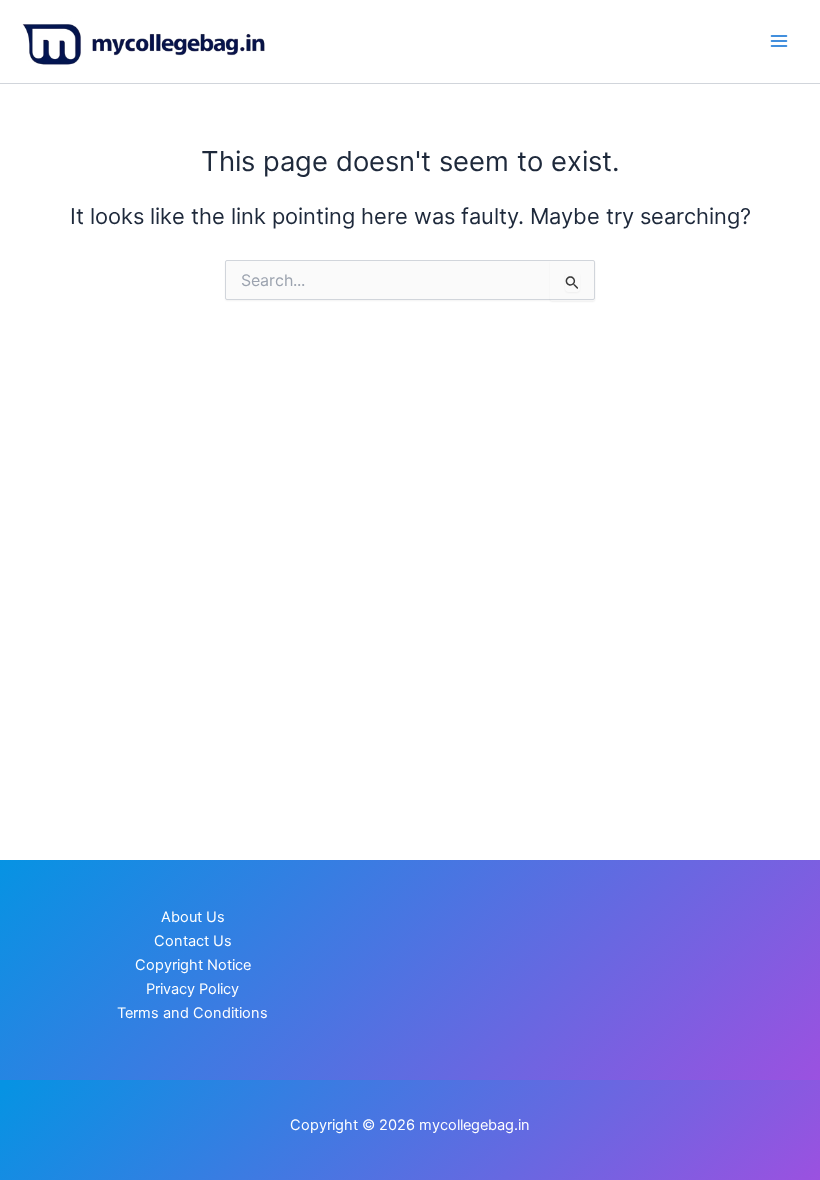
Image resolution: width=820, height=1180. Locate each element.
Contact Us (193, 941)
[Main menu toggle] (779, 41)
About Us (193, 917)
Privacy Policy (192, 989)
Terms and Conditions (192, 1013)
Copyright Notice (193, 965)
